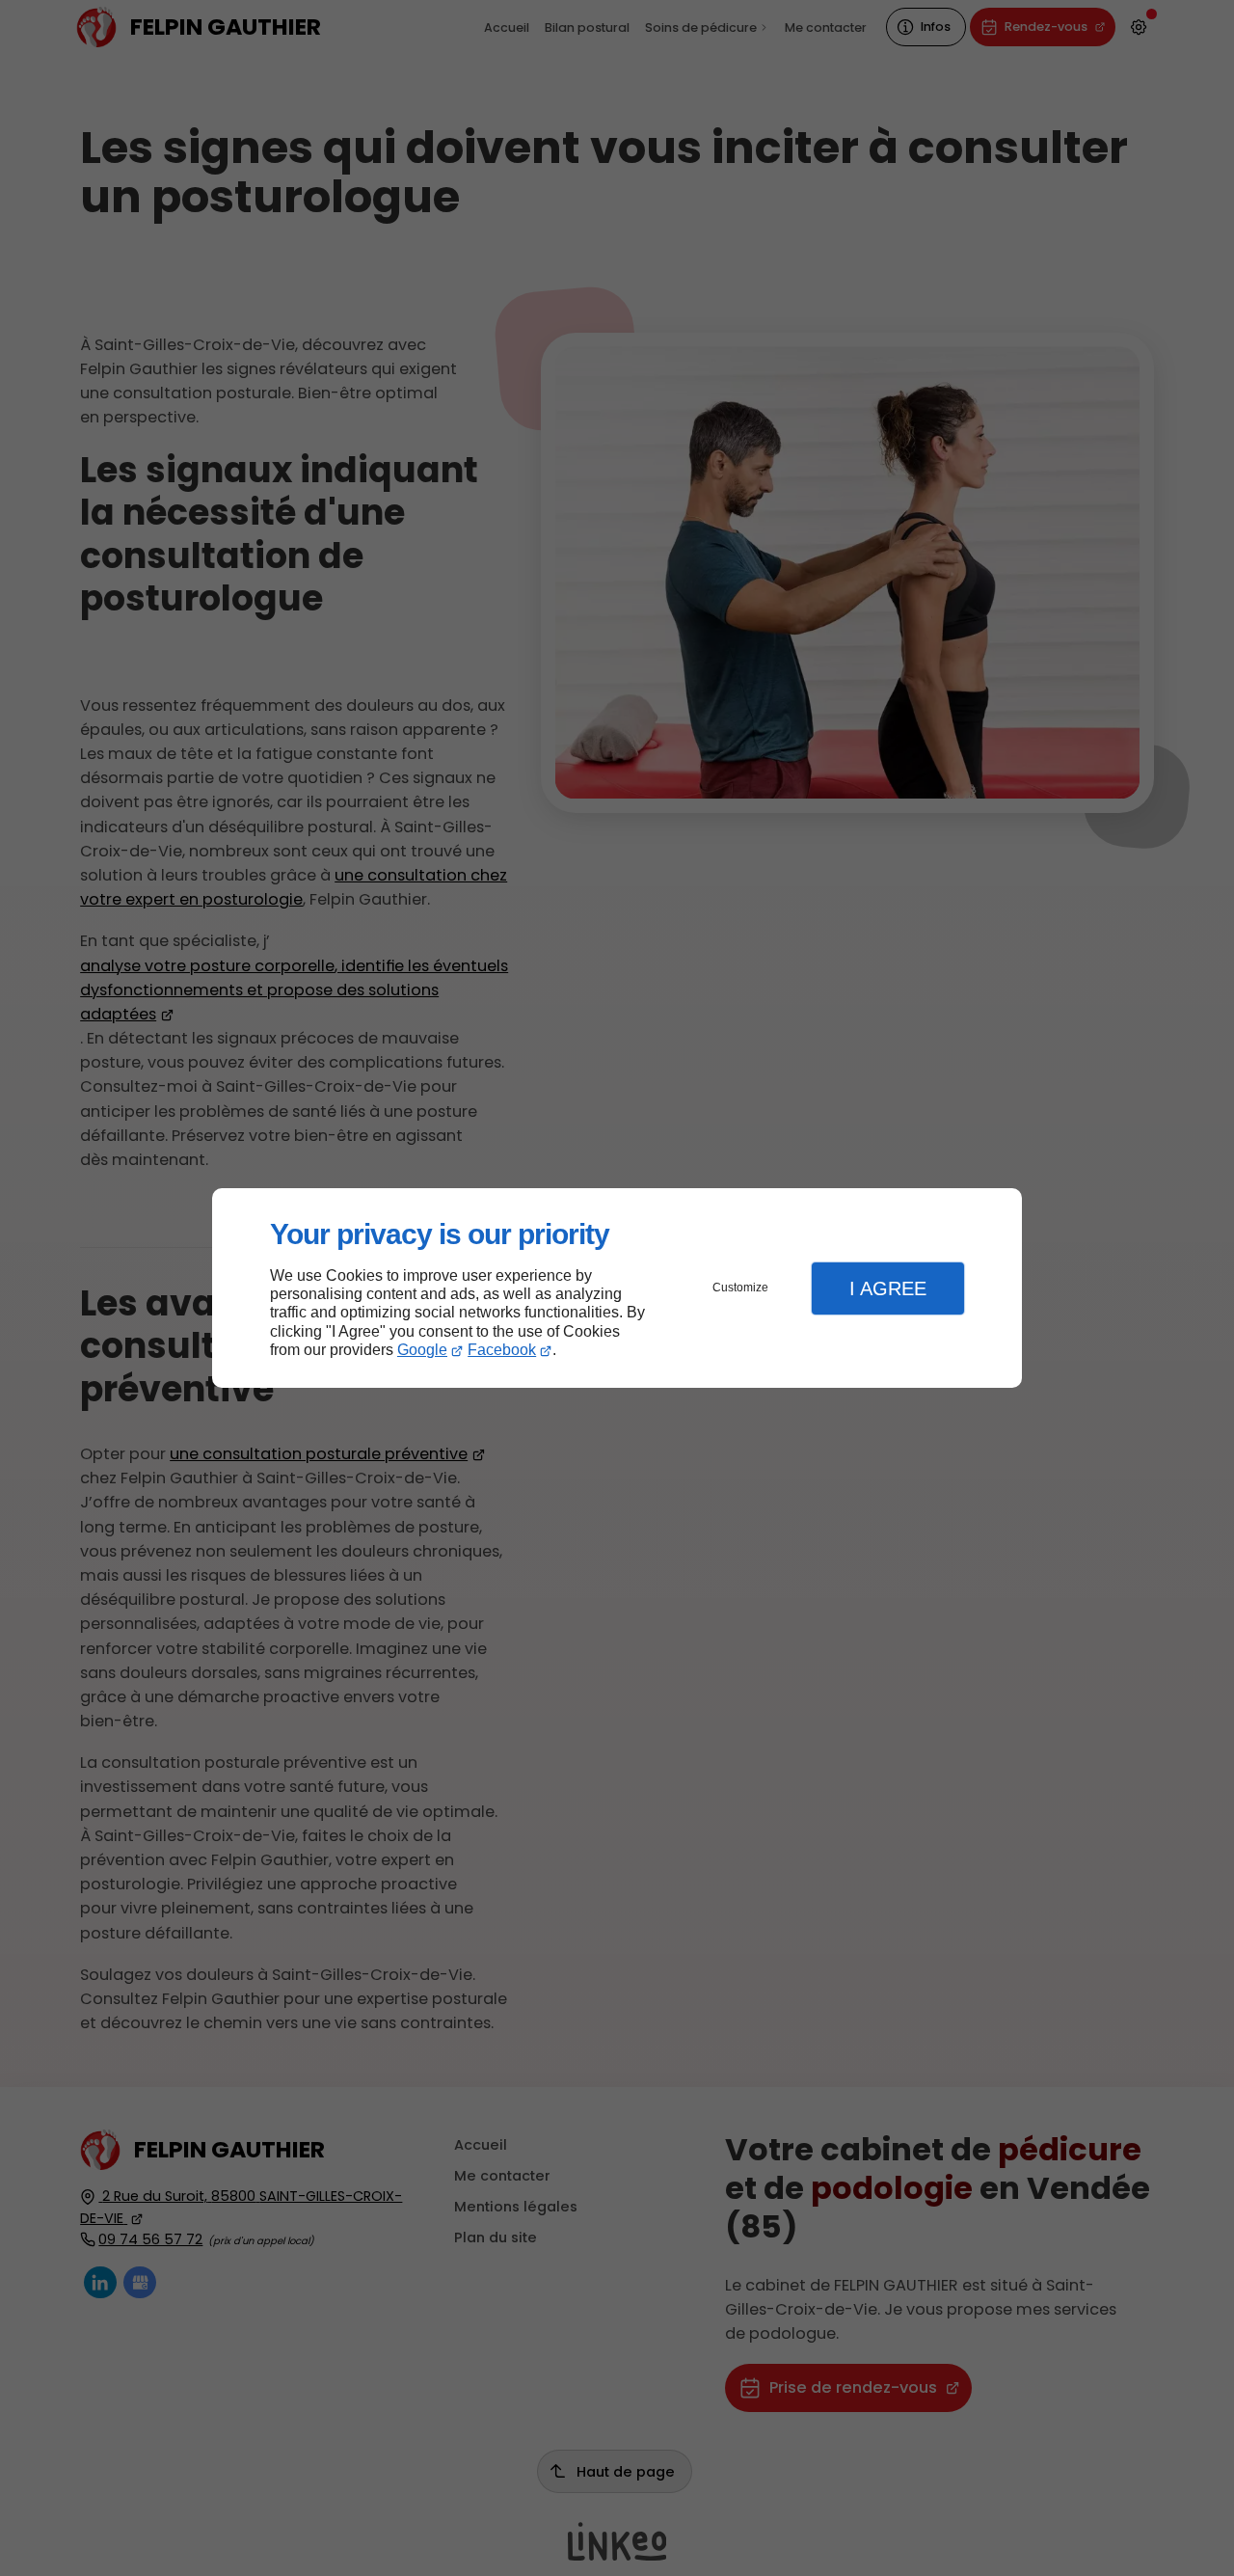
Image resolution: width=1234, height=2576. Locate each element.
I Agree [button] (888, 1288)
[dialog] (617, 1288)
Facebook (502, 1350)
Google (422, 1350)
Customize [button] (740, 1288)
